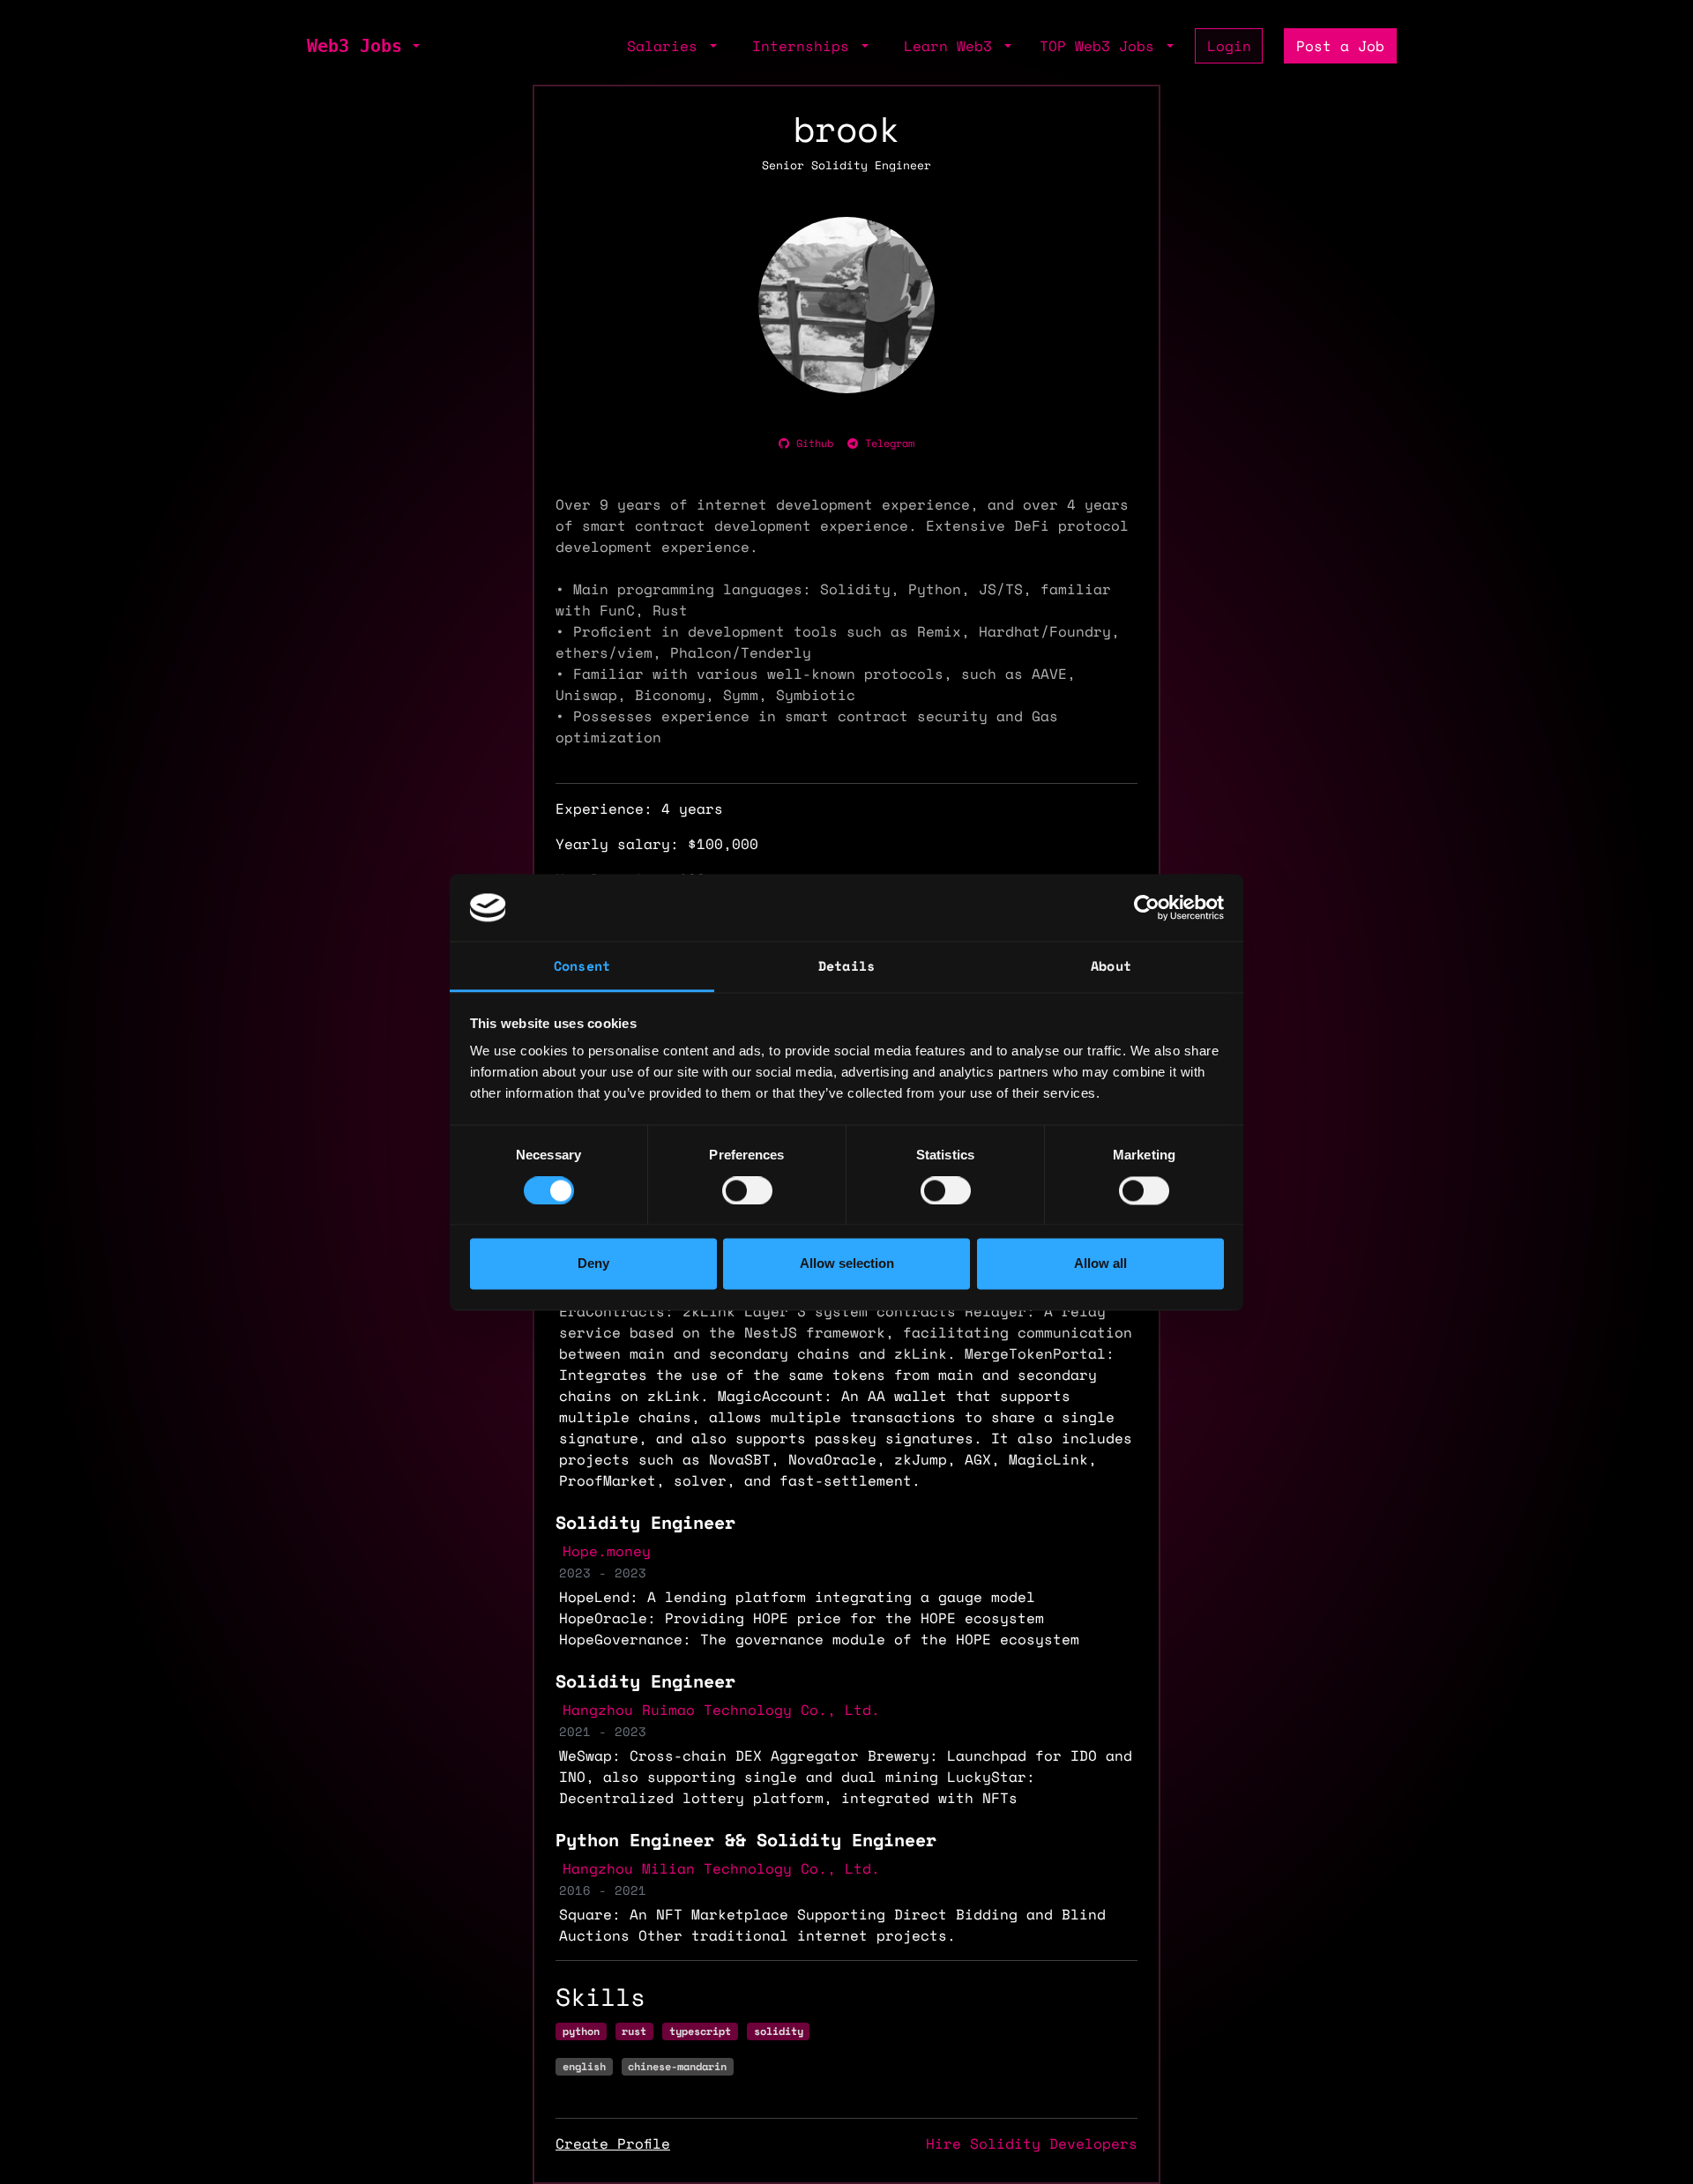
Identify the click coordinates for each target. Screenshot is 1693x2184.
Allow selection (847, 1264)
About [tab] (1111, 966)
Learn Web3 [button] (952, 46)
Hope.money (607, 1551)
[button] (414, 46)
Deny (593, 1264)
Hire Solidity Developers (1032, 2143)
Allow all (1100, 1264)
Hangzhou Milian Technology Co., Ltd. (721, 1868)
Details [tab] (846, 966)
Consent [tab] (582, 966)
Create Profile (613, 2143)
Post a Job (1340, 46)
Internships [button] (805, 46)
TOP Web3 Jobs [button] (1101, 46)
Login (1229, 46)
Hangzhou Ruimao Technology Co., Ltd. (721, 1710)
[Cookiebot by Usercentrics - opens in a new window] (1147, 907)
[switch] (747, 1190)
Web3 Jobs (354, 46)
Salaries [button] (667, 46)
